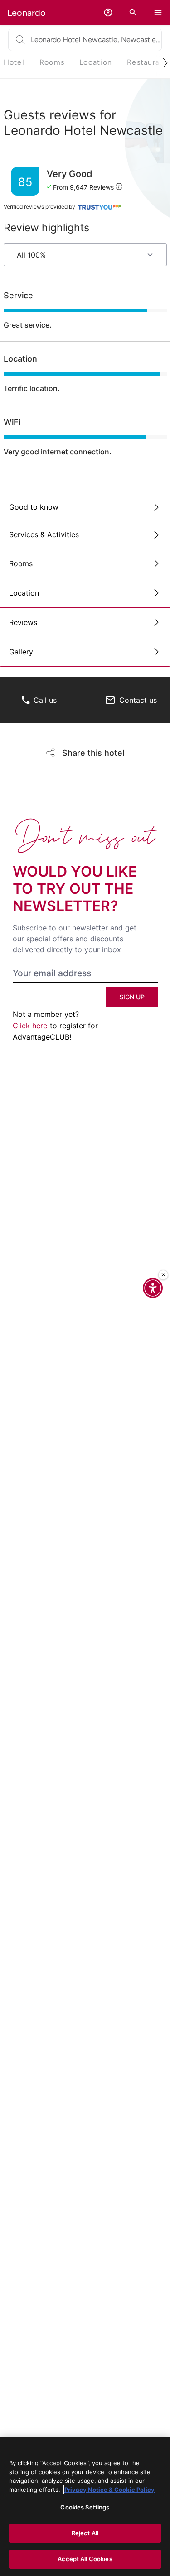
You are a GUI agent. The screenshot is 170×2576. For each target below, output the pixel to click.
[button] (108, 12)
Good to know (34, 507)
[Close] (163, 1275)
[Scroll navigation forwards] (162, 63)
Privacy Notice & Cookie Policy (109, 2490)
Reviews (23, 622)
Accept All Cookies (85, 2559)
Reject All (85, 2533)
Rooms (21, 563)
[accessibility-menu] (153, 1288)
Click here (30, 1026)
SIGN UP (132, 997)
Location (24, 593)
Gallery (21, 652)
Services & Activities (44, 534)
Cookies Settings (85, 2507)
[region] (85, 2507)
